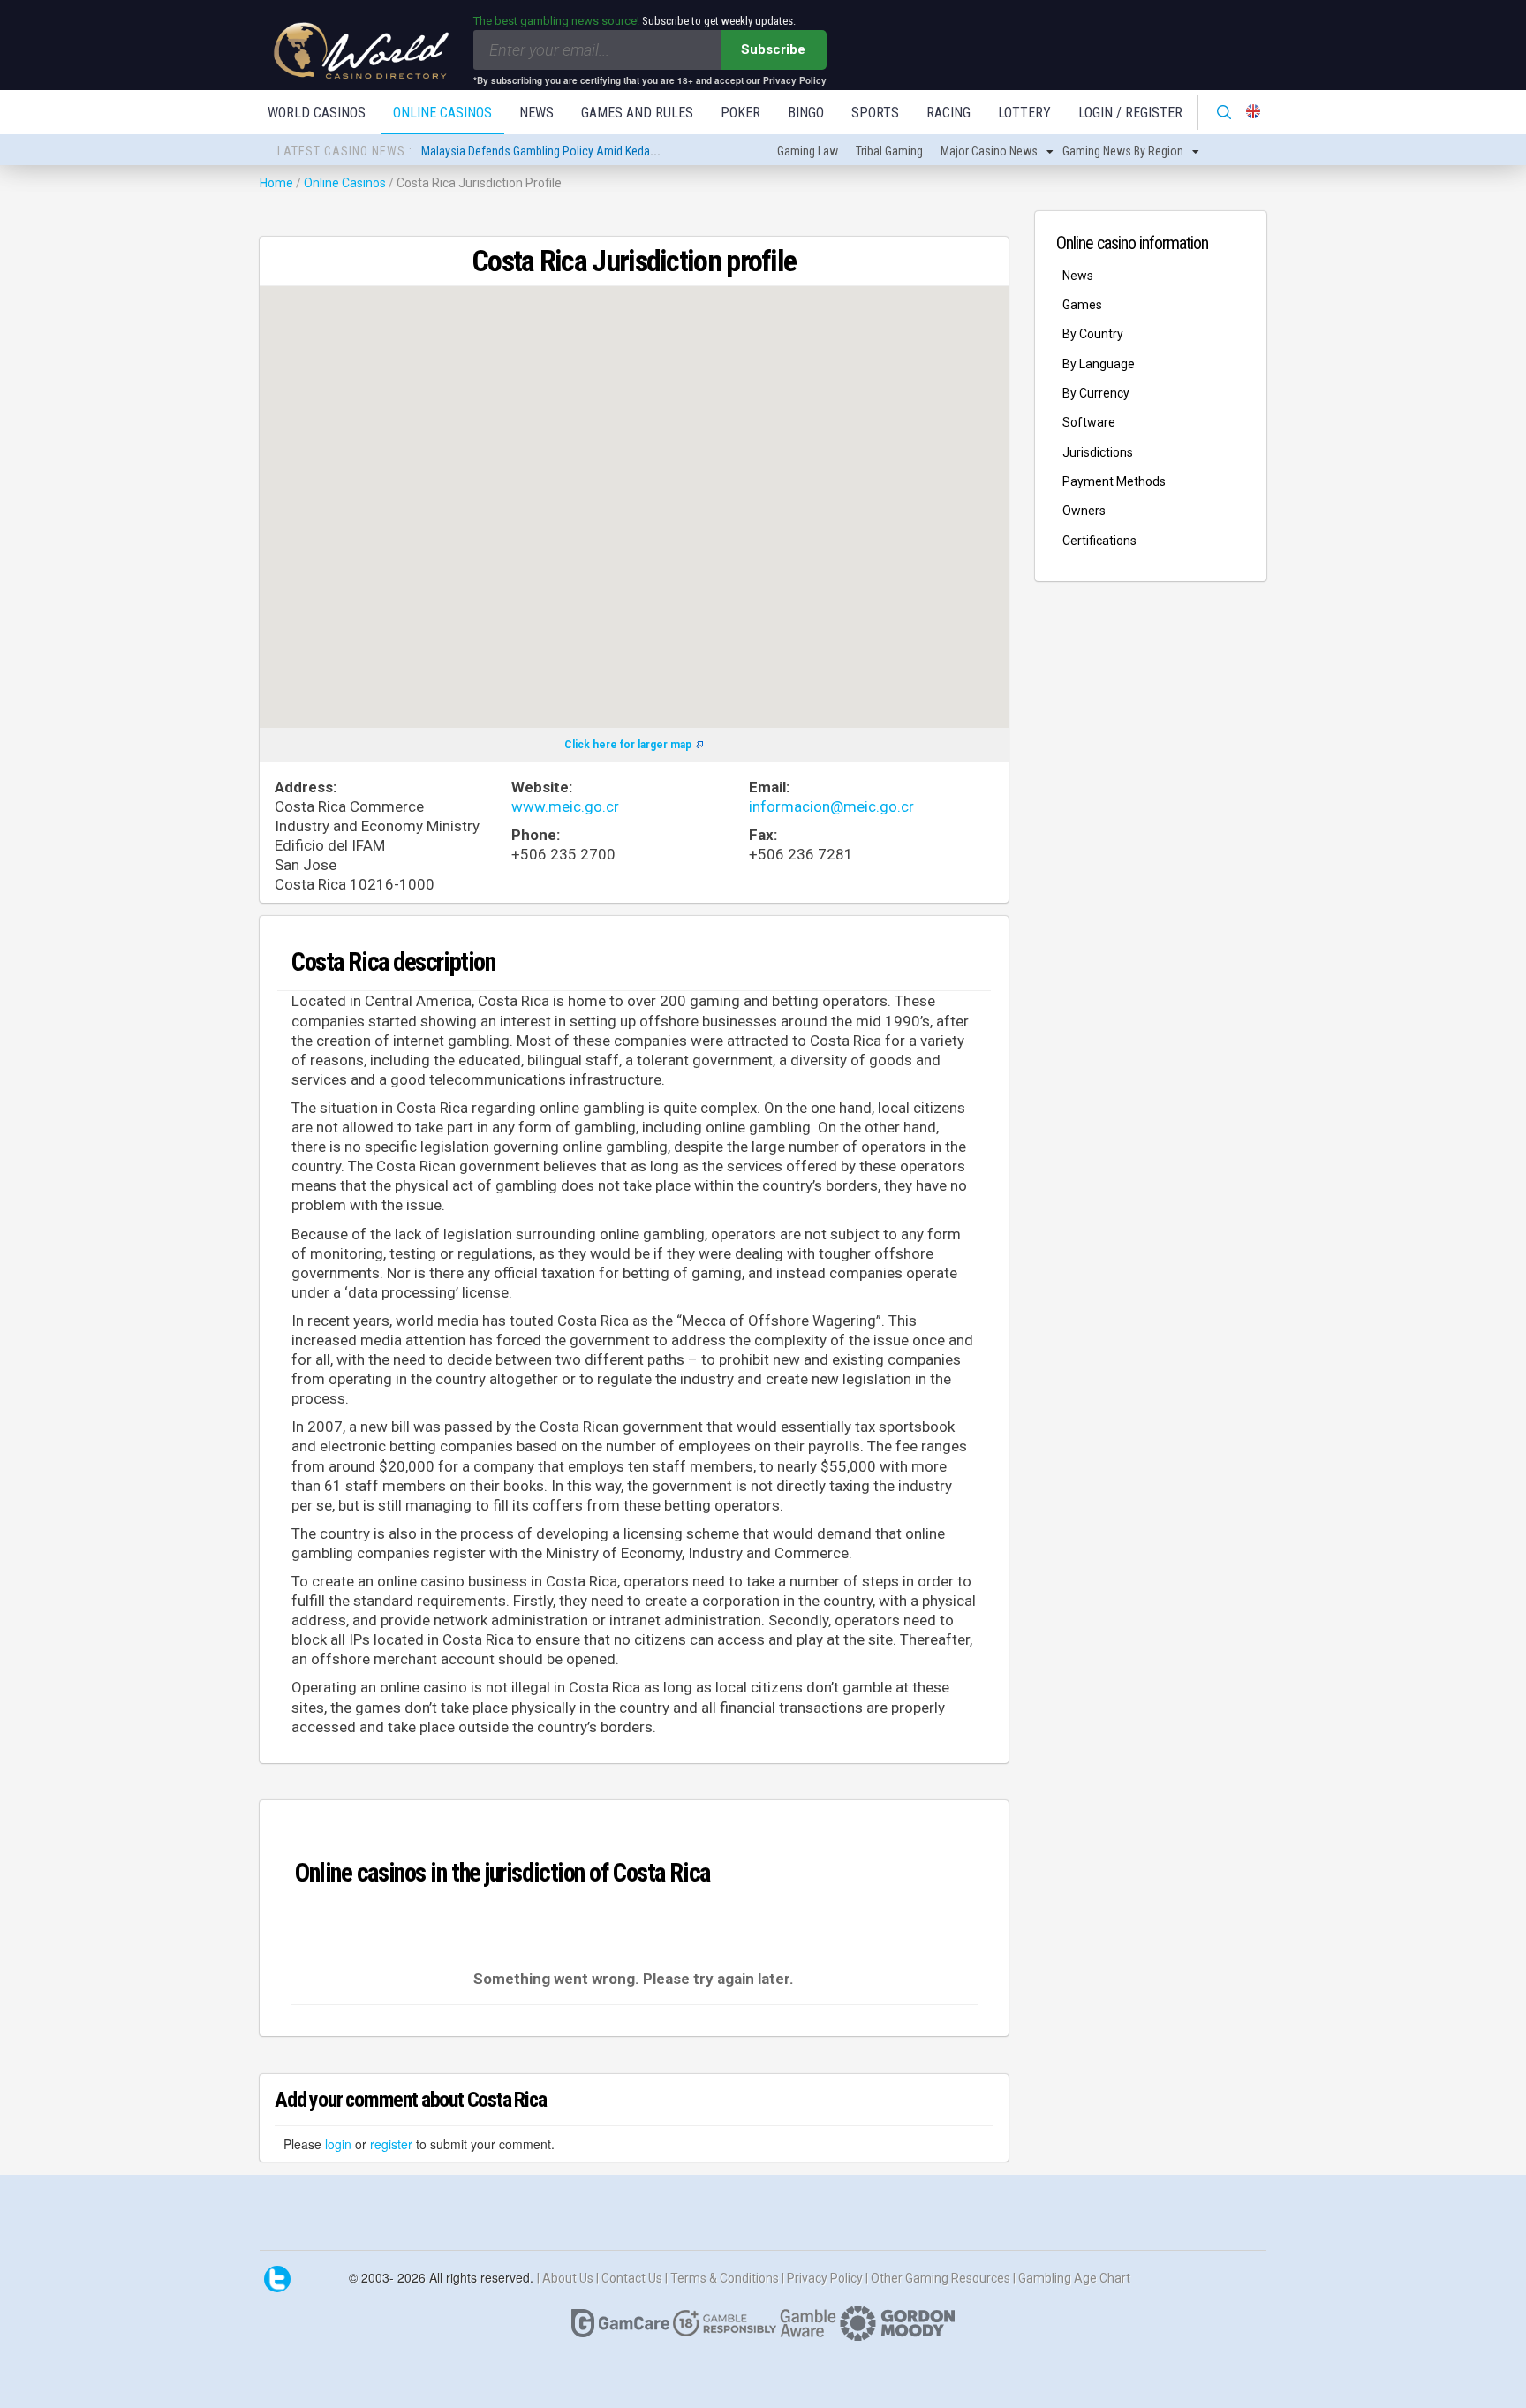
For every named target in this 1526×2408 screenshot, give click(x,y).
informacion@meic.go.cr (831, 806)
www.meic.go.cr (565, 806)
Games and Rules (637, 113)
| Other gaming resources (939, 2277)
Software (1089, 422)
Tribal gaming (889, 151)
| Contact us (631, 2277)
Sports (875, 113)
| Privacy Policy (823, 2277)
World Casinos (317, 113)
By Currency (1096, 393)
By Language (1099, 364)
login (338, 2144)
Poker (740, 113)
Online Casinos (442, 113)
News (536, 113)
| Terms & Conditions (723, 2277)
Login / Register (1130, 113)
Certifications (1099, 541)
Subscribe (773, 49)
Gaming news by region (1123, 151)
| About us (567, 2277)
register (391, 2144)
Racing (948, 113)
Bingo (806, 113)
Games (1082, 305)
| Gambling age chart (1072, 2277)
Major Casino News (989, 151)
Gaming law (808, 151)
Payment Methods (1114, 481)
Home (276, 183)
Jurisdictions (1098, 452)
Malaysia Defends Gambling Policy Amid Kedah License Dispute (580, 151)
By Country (1093, 334)
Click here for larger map (628, 745)
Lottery (1024, 113)
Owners (1084, 511)
